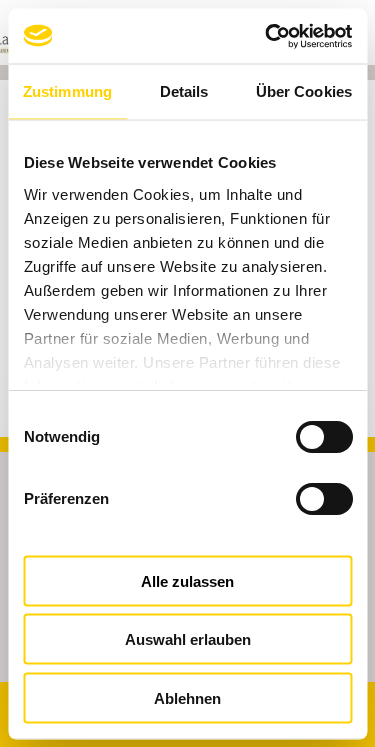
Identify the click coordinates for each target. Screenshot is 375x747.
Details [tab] (184, 91)
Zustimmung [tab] (67, 91)
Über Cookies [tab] (304, 91)
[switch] (310, 498)
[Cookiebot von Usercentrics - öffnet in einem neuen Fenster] (267, 36)
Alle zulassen (187, 580)
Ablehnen (187, 697)
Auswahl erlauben (188, 639)
